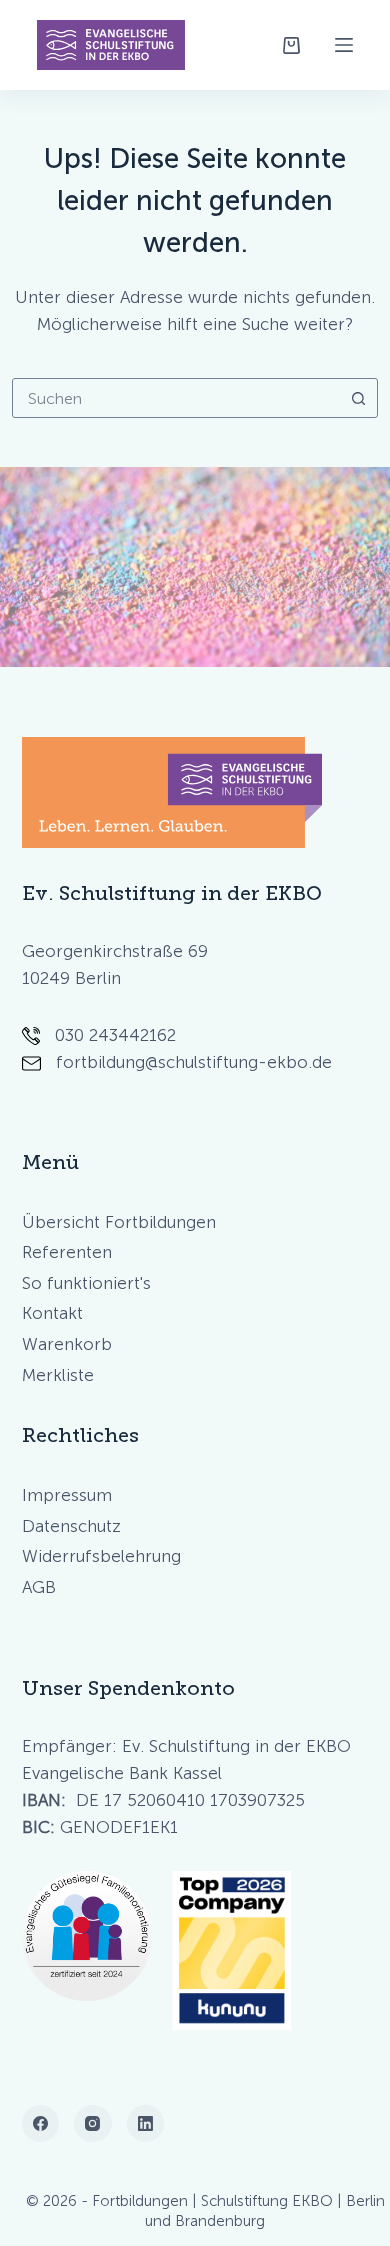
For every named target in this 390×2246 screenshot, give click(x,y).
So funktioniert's (86, 1283)
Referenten (67, 1252)
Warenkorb (67, 1344)
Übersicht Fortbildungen (119, 1222)
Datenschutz (71, 1526)
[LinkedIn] (146, 2124)
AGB (39, 1587)
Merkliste (58, 1375)
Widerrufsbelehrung (101, 1556)
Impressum (67, 1495)
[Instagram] (93, 2124)
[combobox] (176, 398)
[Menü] (344, 45)
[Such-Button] (358, 398)
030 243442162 (115, 1035)
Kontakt (52, 1313)
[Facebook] (41, 2124)
